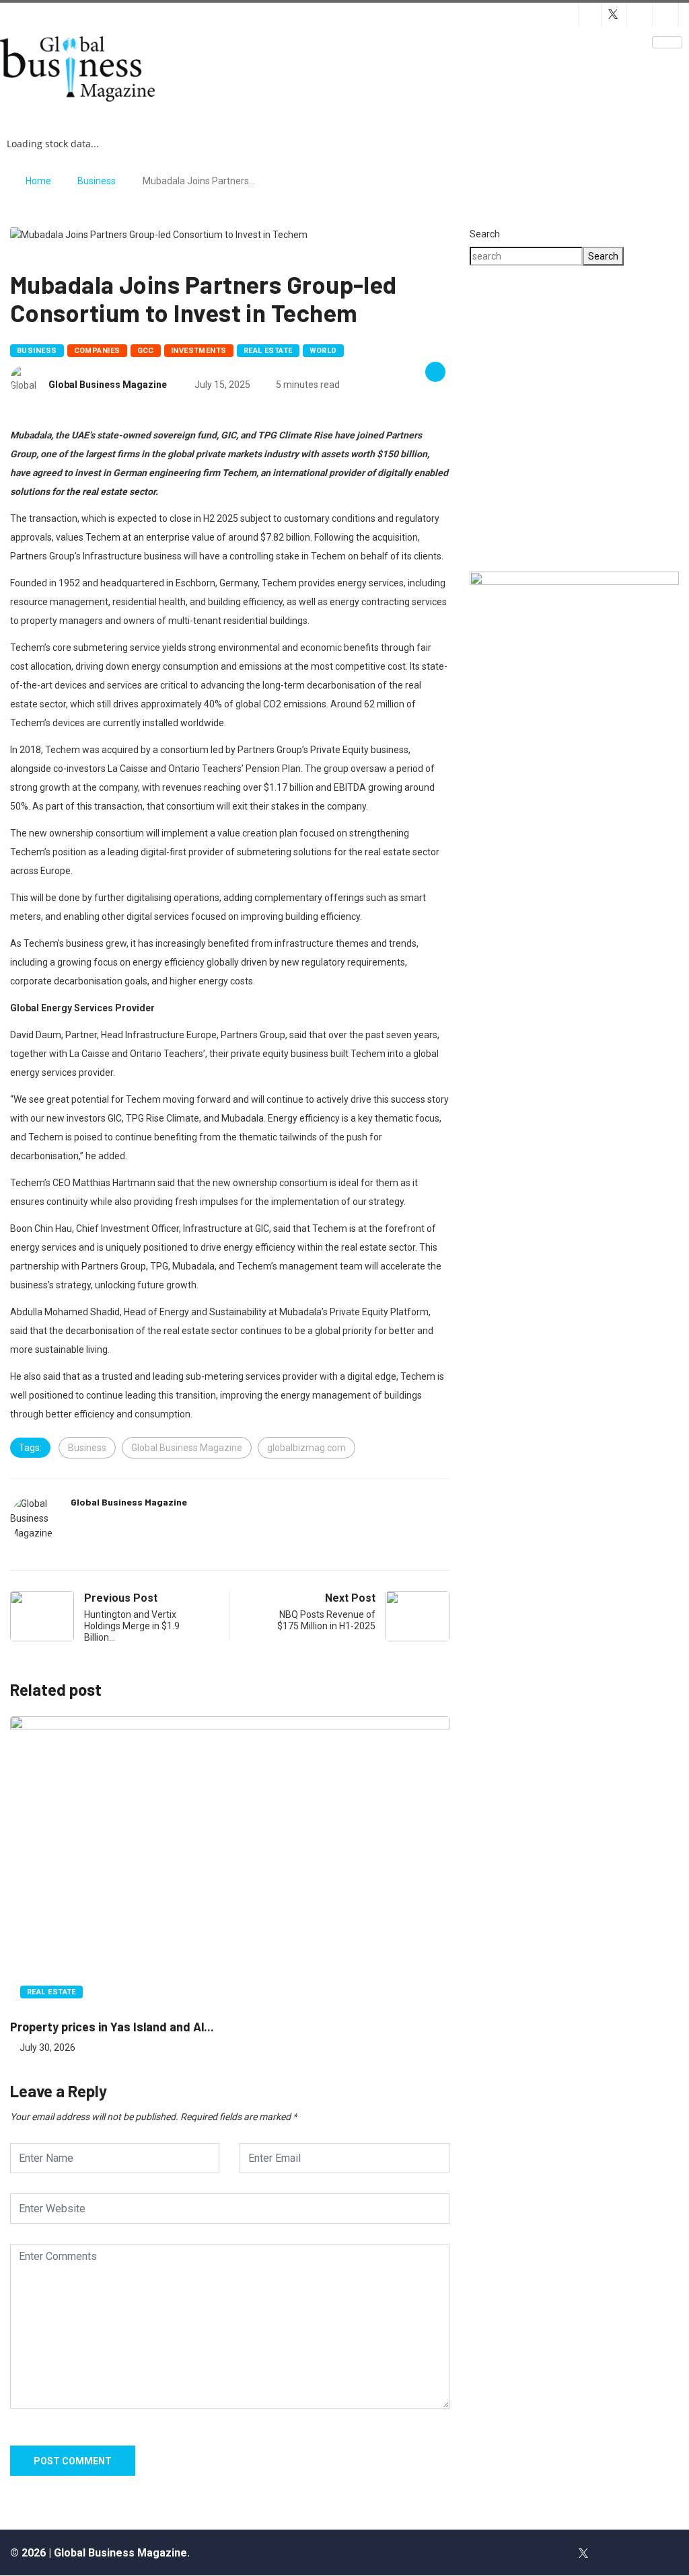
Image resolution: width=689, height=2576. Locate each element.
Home (38, 181)
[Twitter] (583, 2552)
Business (97, 181)
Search (485, 234)
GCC (146, 351)
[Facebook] (554, 2552)
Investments (199, 351)
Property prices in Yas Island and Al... (112, 2027)
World (323, 351)
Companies (97, 351)
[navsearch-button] (368, 53)
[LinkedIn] (641, 2552)
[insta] (612, 2552)
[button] (574, 512)
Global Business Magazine (108, 385)
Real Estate (268, 351)
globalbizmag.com (306, 1448)
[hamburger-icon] (667, 42)
